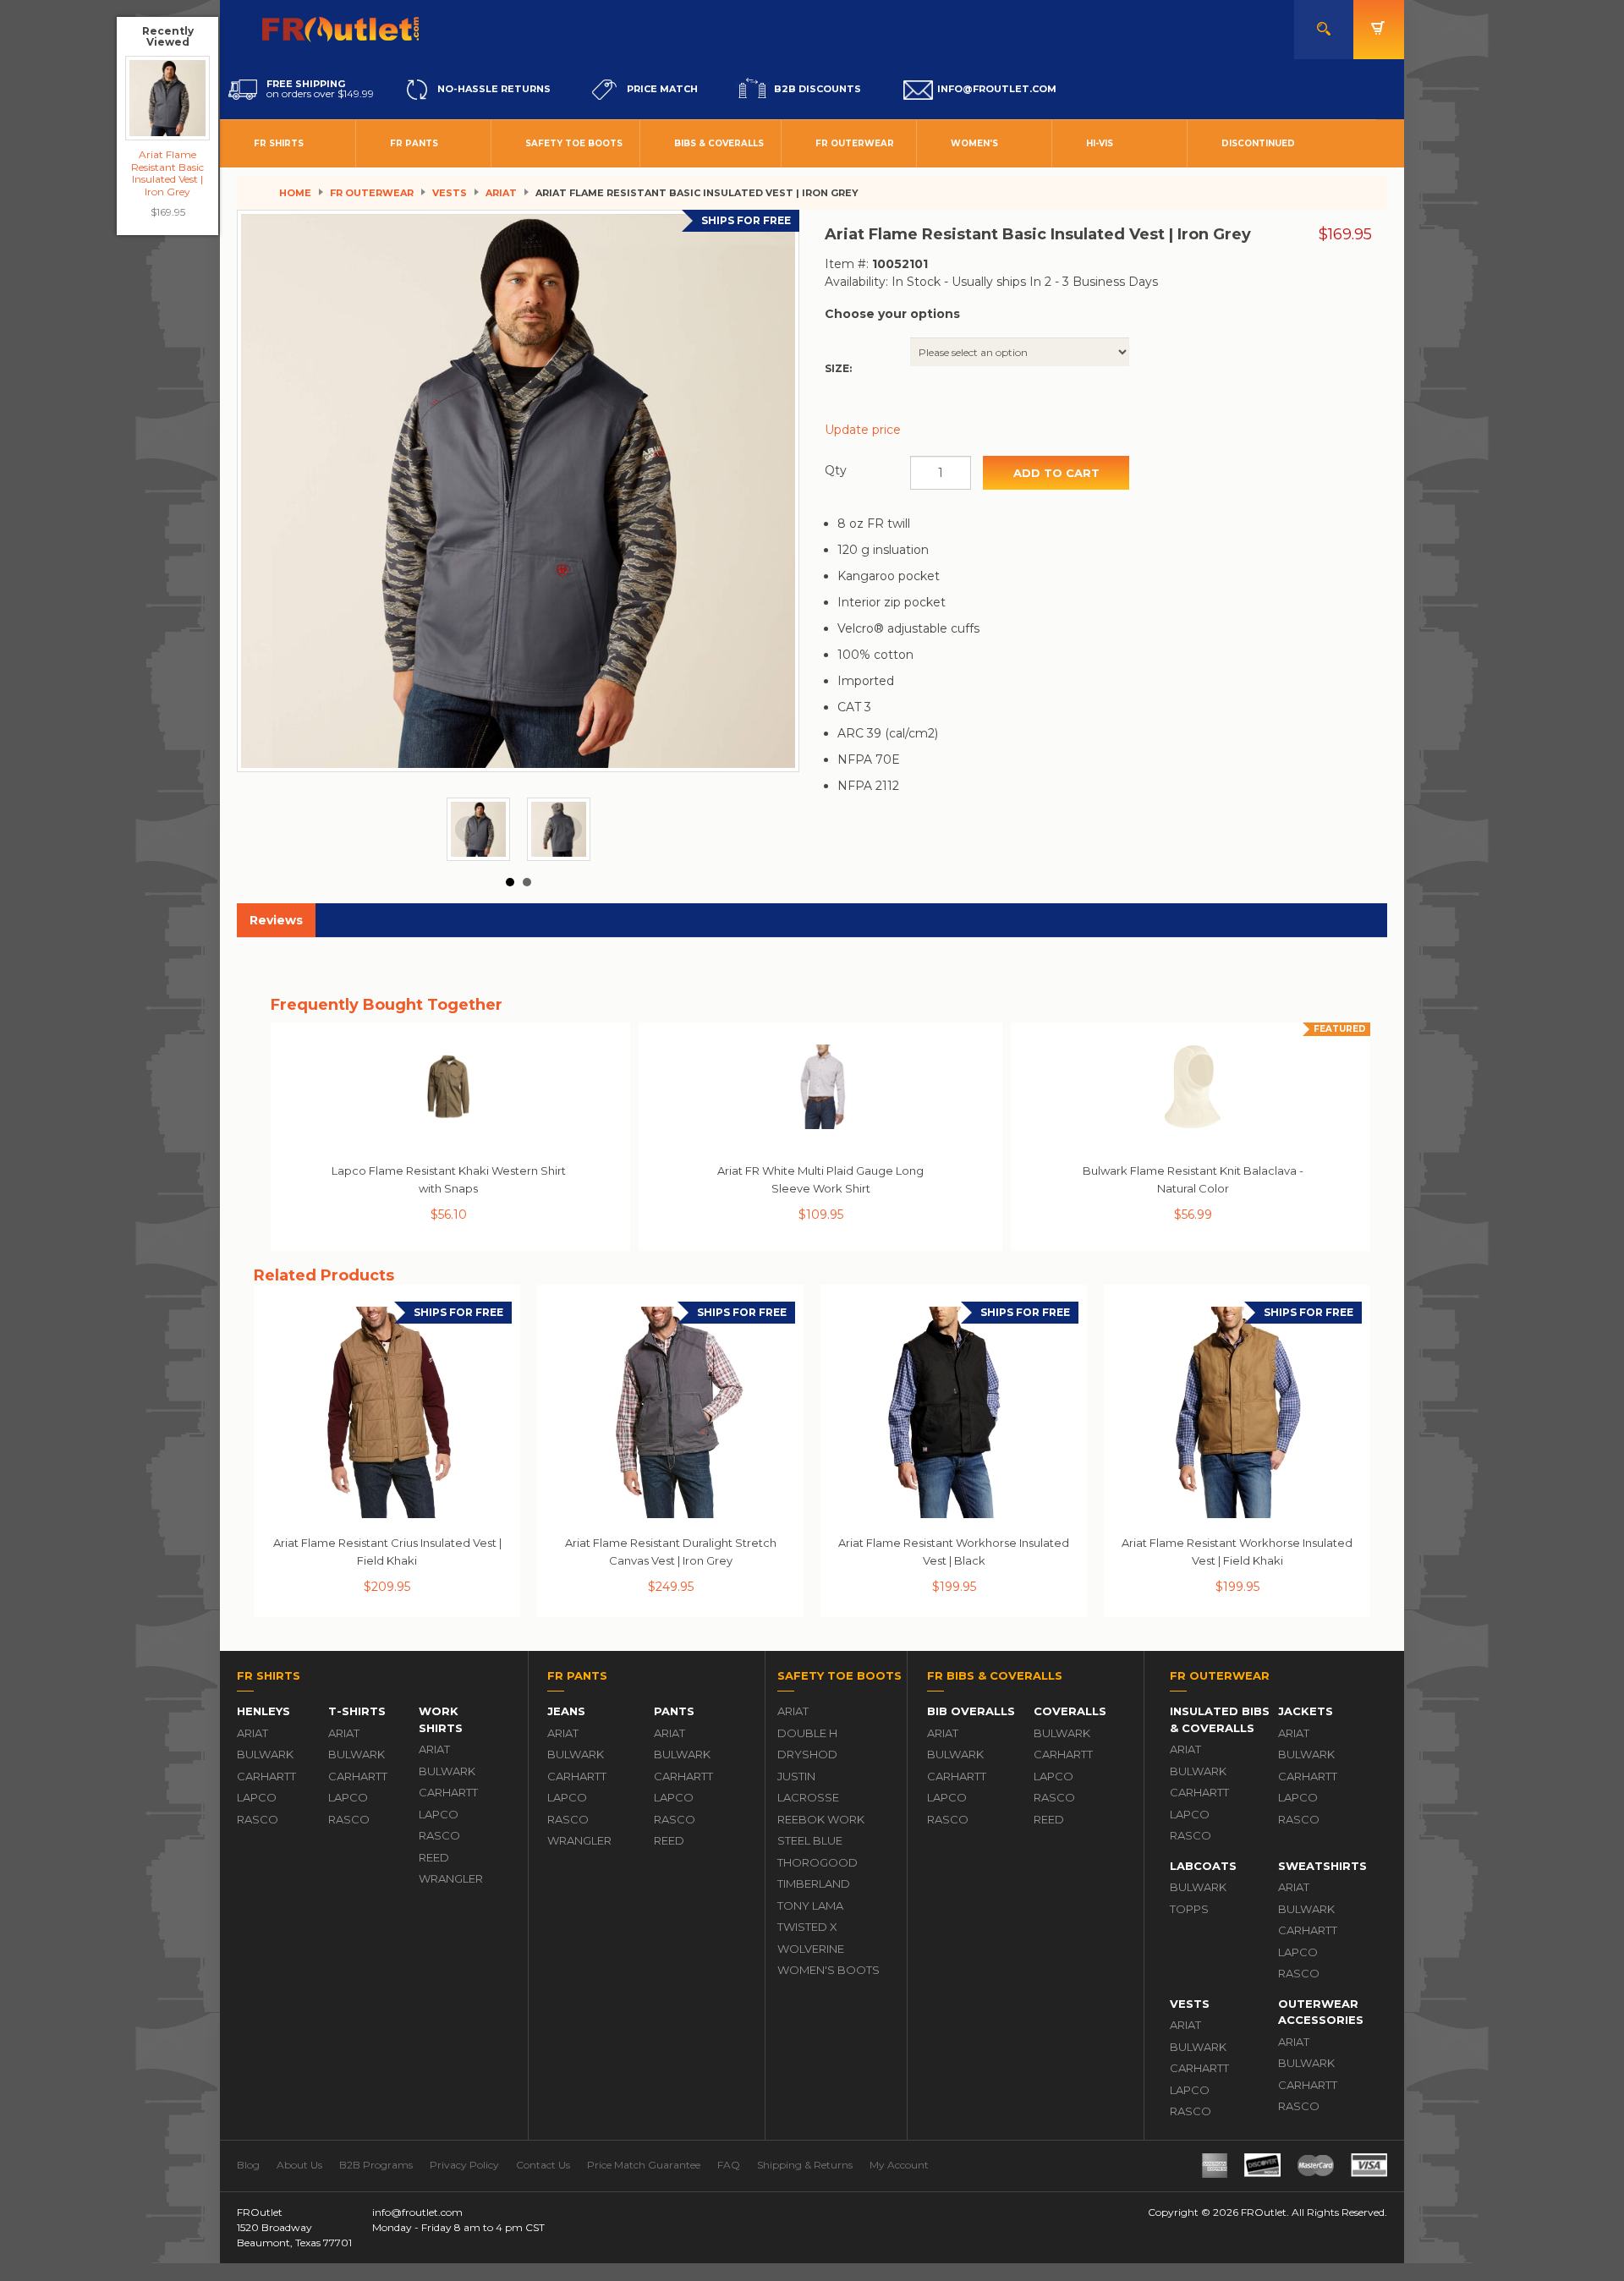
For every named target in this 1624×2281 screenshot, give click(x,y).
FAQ (729, 2165)
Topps (1189, 1909)
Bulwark (265, 1754)
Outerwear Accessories (1321, 2012)
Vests (450, 193)
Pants (674, 1711)
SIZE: (838, 368)
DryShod (807, 1754)
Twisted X (807, 1927)
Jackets (1306, 1711)
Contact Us (543, 2165)
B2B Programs (376, 2165)
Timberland (814, 1883)
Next (568, 830)
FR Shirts (279, 143)
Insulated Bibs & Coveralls (1220, 1719)
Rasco (258, 1819)
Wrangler (451, 1878)
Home (295, 193)
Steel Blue (810, 1840)
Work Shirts (441, 1719)
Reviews (276, 920)
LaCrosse (808, 1797)
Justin (796, 1776)
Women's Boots (828, 1970)
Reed (434, 1857)
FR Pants (414, 143)
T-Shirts (357, 1711)
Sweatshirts (1322, 1866)
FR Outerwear (855, 143)
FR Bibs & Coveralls (995, 1675)
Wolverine (811, 1949)
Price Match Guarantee (644, 2165)
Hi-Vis (1100, 143)
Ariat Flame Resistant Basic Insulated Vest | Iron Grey (167, 173)
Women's (974, 143)
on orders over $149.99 (320, 89)
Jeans (566, 1711)
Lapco (257, 1797)
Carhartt (266, 1776)
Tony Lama (810, 1905)
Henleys (263, 1711)
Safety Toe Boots (574, 143)
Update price (863, 430)
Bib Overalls (971, 1711)
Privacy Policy (464, 2165)
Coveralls (1070, 1711)
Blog (248, 2165)
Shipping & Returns (805, 2165)
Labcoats (1203, 1866)
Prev (469, 830)
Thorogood (817, 1862)
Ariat (501, 193)
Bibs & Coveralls (719, 143)
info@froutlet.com (417, 2212)
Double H (807, 1733)
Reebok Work (821, 1819)
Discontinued (1258, 143)
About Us (299, 2165)
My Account (899, 2165)
